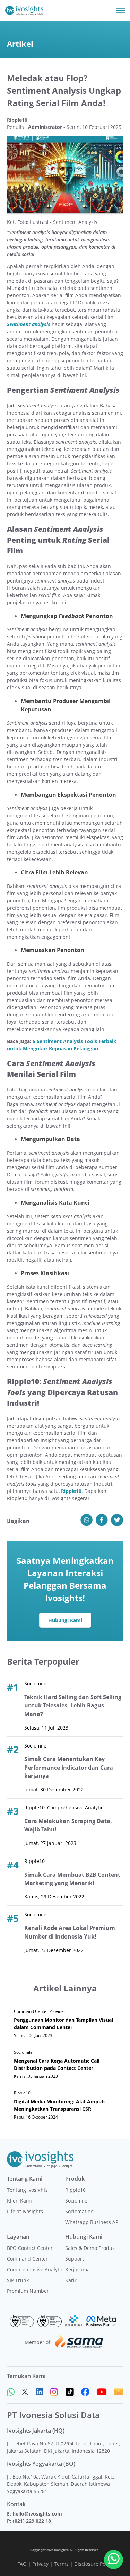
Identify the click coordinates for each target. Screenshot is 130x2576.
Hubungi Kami (65, 1620)
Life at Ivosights (25, 2211)
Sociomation (79, 2211)
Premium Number (28, 2291)
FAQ (22, 2564)
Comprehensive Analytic (35, 2269)
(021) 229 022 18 (32, 2521)
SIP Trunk (18, 2280)
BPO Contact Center (30, 2248)
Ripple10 (75, 2190)
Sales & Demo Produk (90, 2248)
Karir (71, 2280)
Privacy (40, 2564)
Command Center (27, 2259)
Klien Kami (19, 2201)
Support (75, 2259)
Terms (61, 2564)
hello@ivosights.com (37, 2514)
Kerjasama (77, 2269)
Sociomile (76, 2201)
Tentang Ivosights (27, 2190)
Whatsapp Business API (92, 2222)
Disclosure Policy (94, 2564)
